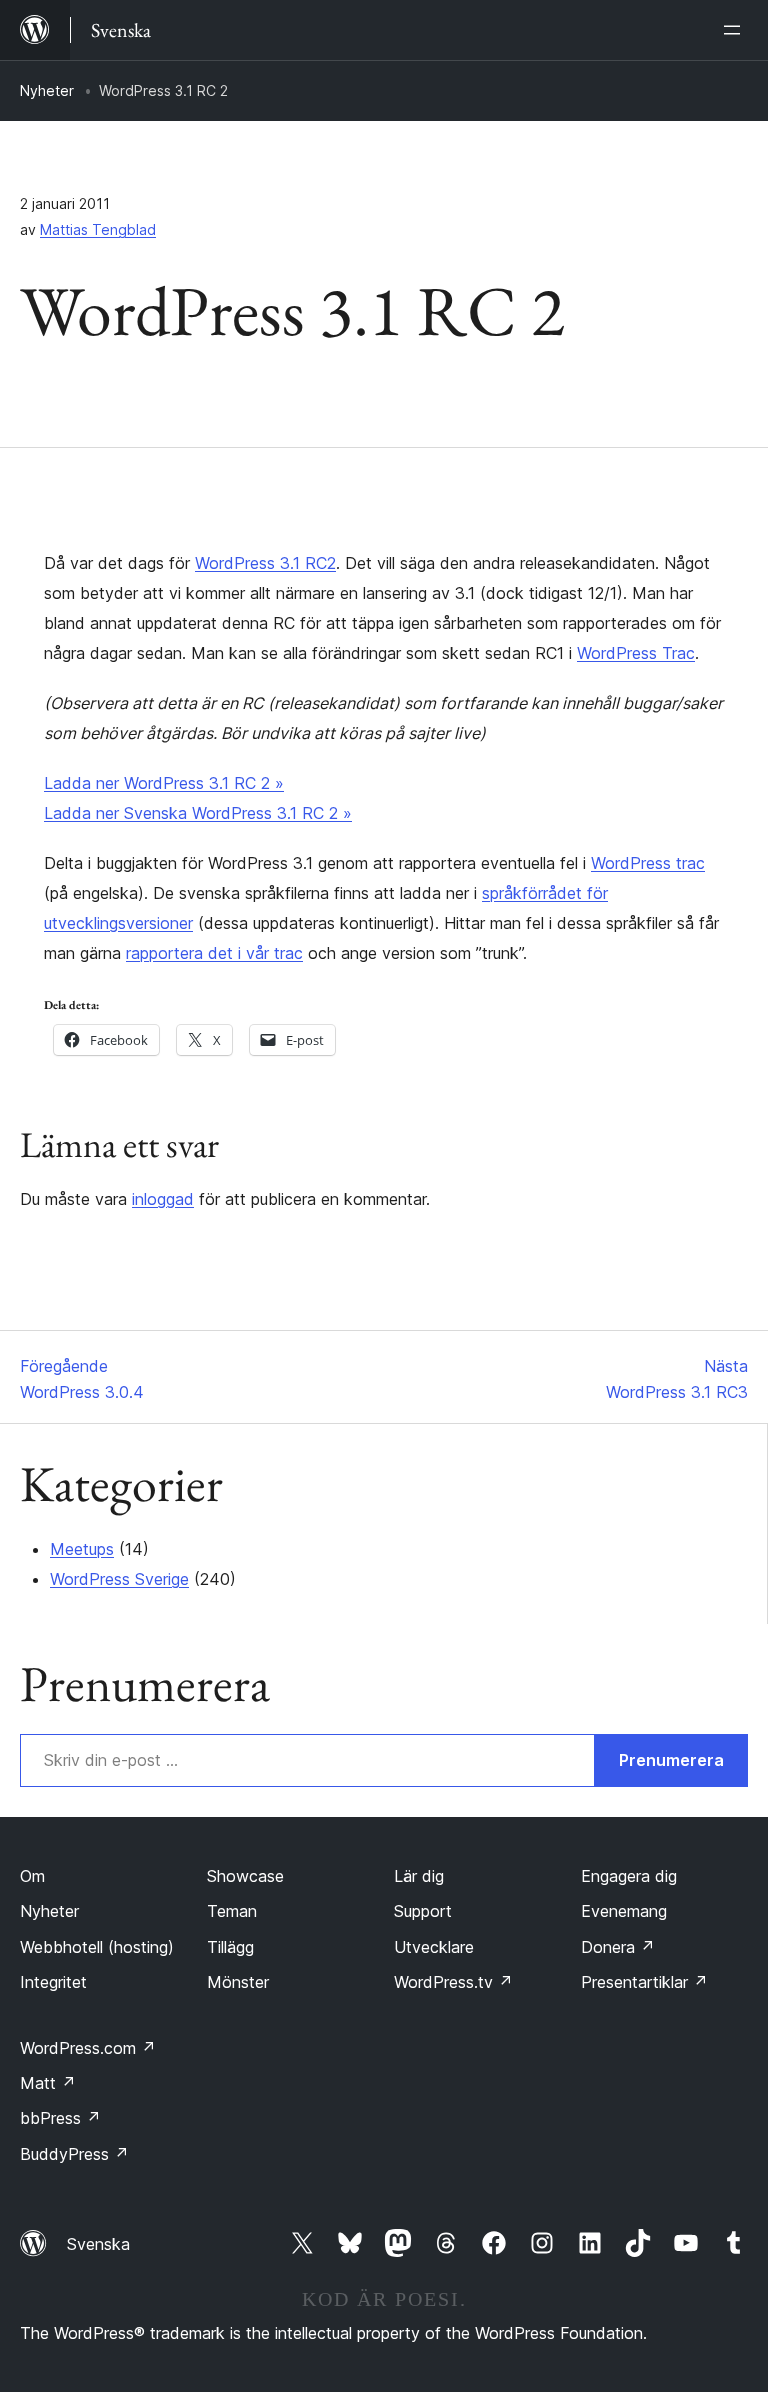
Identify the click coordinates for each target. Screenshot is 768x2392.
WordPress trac (648, 863)
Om (32, 1876)
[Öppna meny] (736, 30)
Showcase (245, 1876)
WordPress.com (88, 2048)
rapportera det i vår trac (214, 953)
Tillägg (230, 1947)
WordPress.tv (453, 1982)
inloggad (163, 1199)
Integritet (53, 1982)
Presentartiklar (644, 1982)
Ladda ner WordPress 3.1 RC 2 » (164, 783)
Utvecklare (434, 1947)
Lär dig (419, 1876)
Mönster (238, 1982)
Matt (48, 2083)
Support (423, 1911)
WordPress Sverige (119, 1579)
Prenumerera (671, 1760)
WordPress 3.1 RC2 (265, 563)
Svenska (98, 2244)
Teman (232, 1911)
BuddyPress (74, 2154)
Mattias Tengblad (98, 229)
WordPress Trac (636, 653)
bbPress (60, 2118)
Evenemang (624, 1911)
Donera (618, 1947)
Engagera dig (629, 1876)
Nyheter (47, 90)
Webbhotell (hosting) (97, 1947)
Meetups (82, 1549)
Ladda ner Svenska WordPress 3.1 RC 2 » (198, 813)
